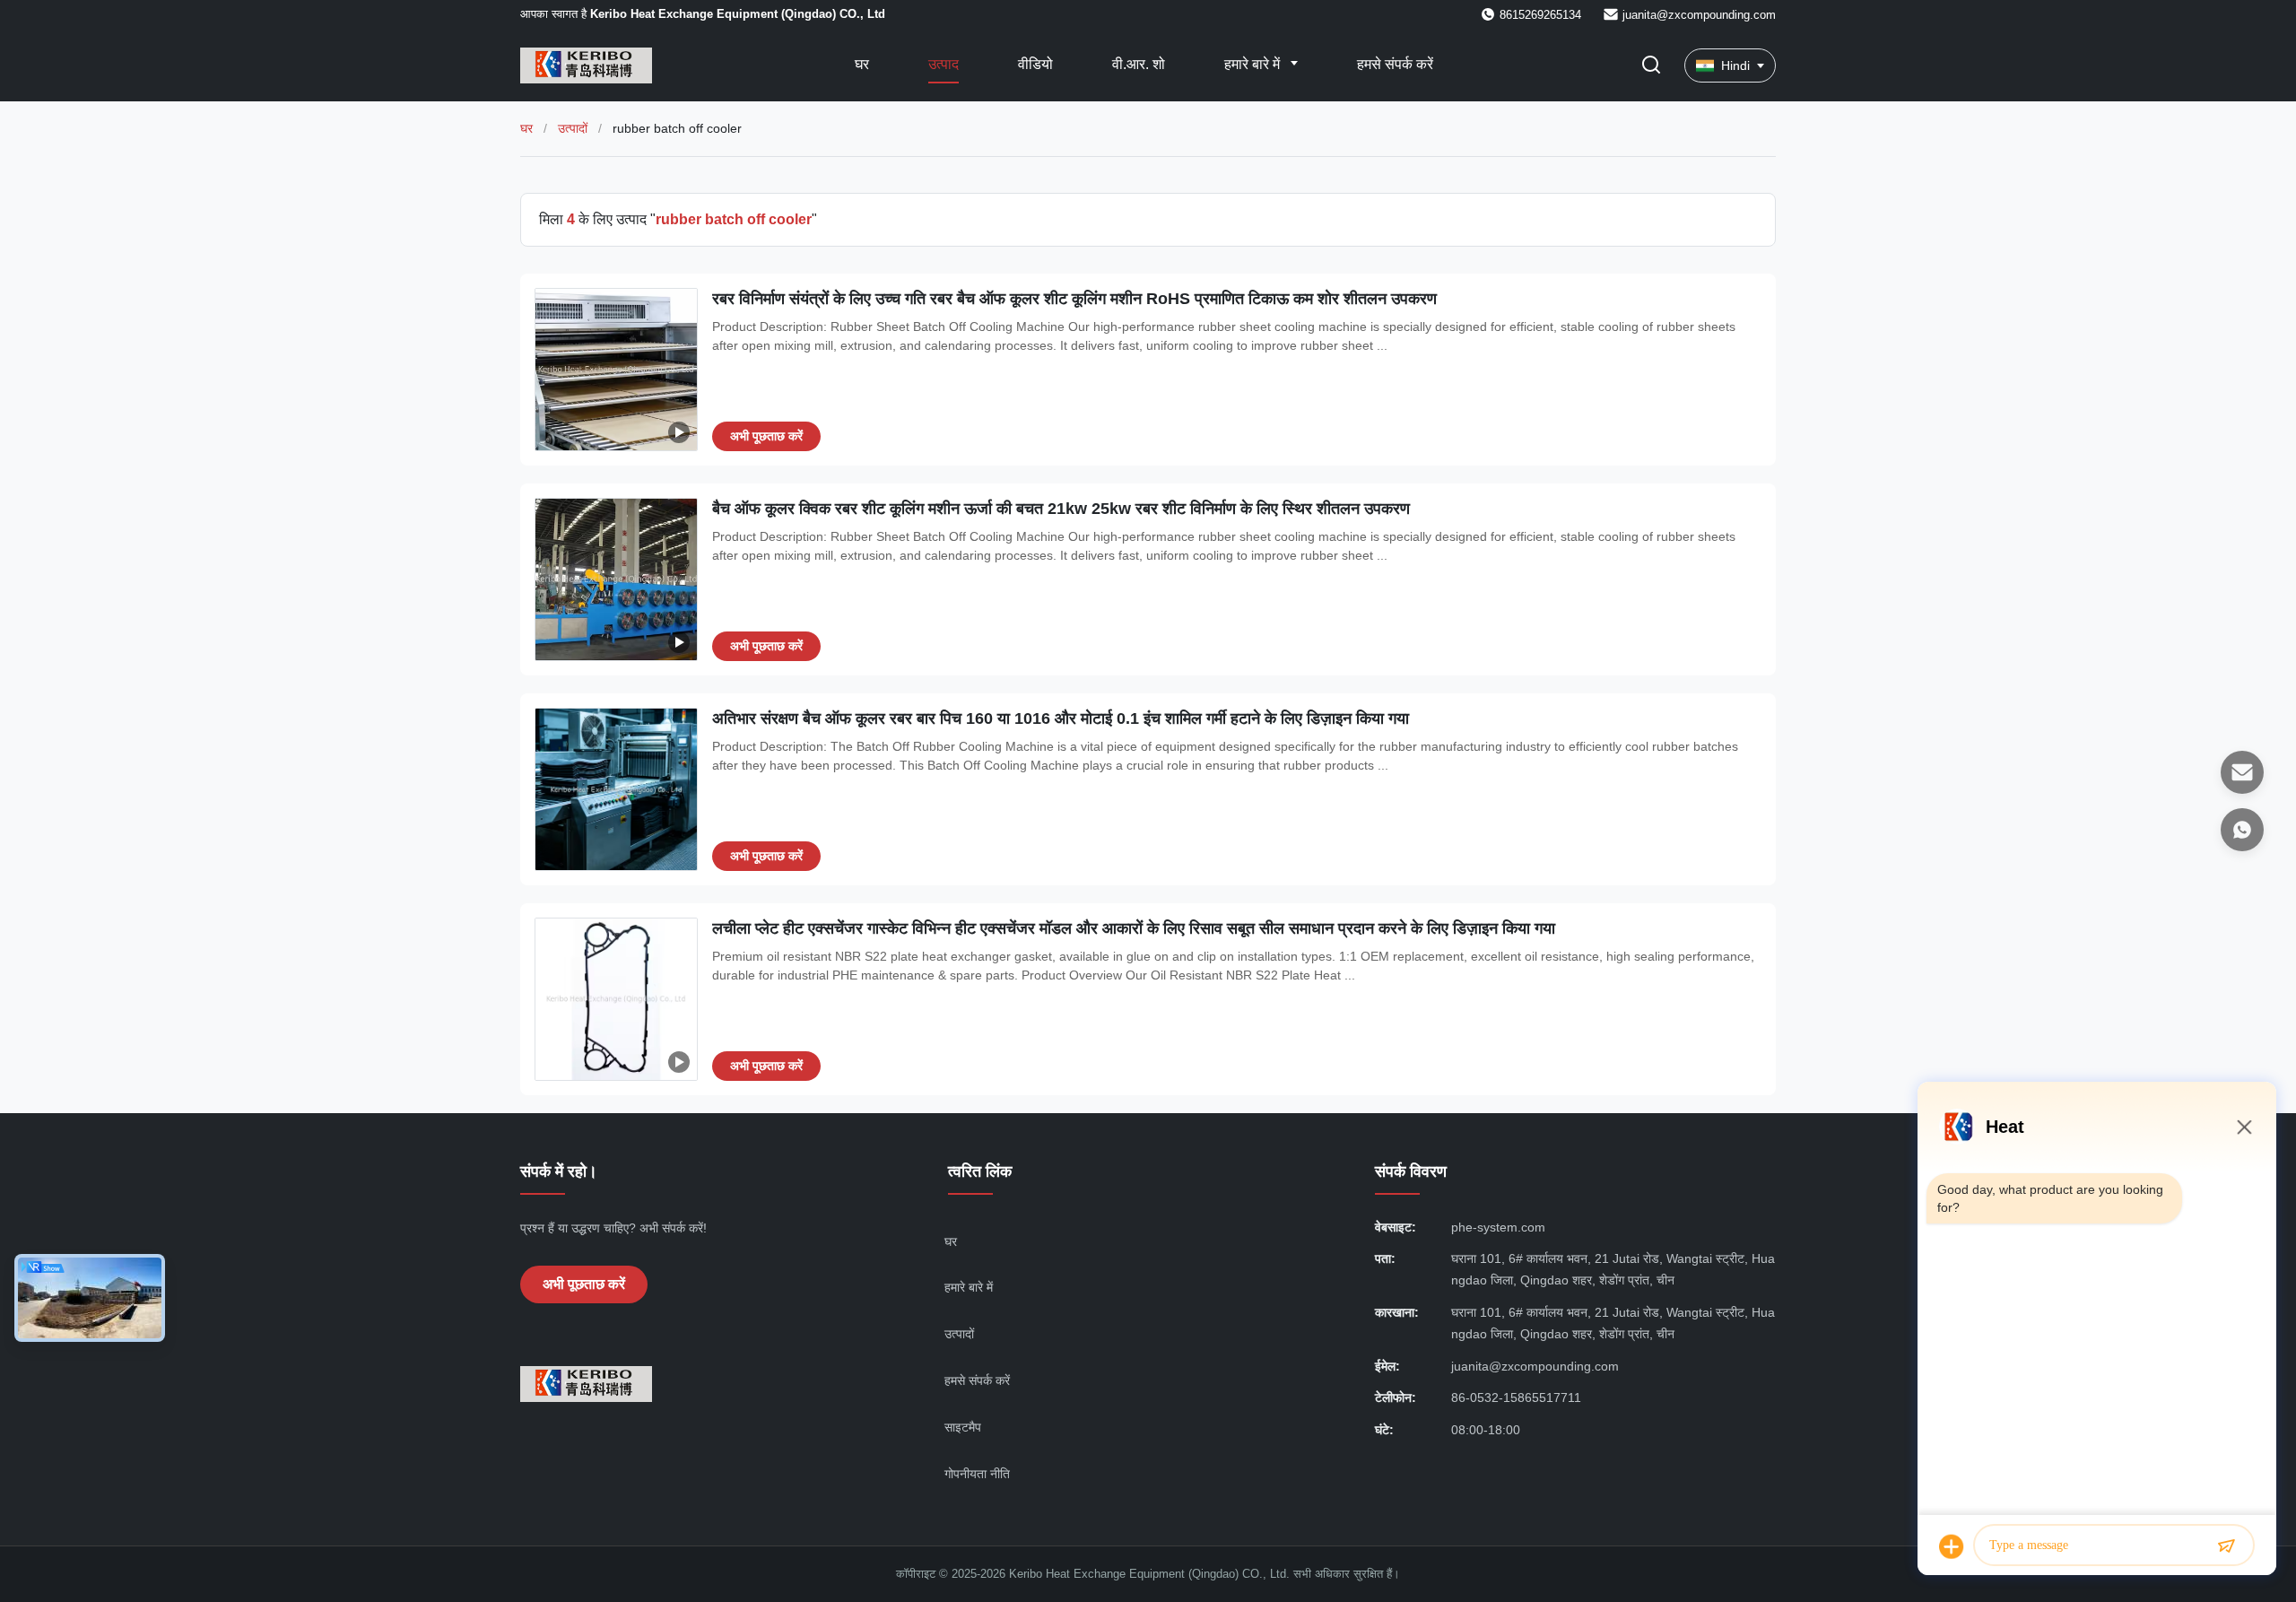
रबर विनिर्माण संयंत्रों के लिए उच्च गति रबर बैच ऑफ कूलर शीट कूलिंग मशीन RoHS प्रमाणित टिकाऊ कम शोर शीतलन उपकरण (1074, 299)
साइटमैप (963, 1427)
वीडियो (1035, 64)
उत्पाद (944, 64)
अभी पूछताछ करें (766, 436)
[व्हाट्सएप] (2242, 830)
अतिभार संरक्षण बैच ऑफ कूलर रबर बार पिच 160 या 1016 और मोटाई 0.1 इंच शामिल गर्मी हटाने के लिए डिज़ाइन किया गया (1061, 718)
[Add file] (1952, 1546)
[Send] (2226, 1546)
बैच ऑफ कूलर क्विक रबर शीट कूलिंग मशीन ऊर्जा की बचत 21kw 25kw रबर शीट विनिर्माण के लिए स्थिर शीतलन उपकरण (1061, 509)
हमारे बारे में (1254, 64)
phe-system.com (1498, 1227)
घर (862, 64)
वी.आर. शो (1139, 64)
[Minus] (2244, 1127)
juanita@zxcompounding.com (1699, 15)
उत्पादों (573, 128)
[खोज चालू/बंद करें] (1651, 66)
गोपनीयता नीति (977, 1474)
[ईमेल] (2242, 772)
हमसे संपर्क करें (1395, 64)
